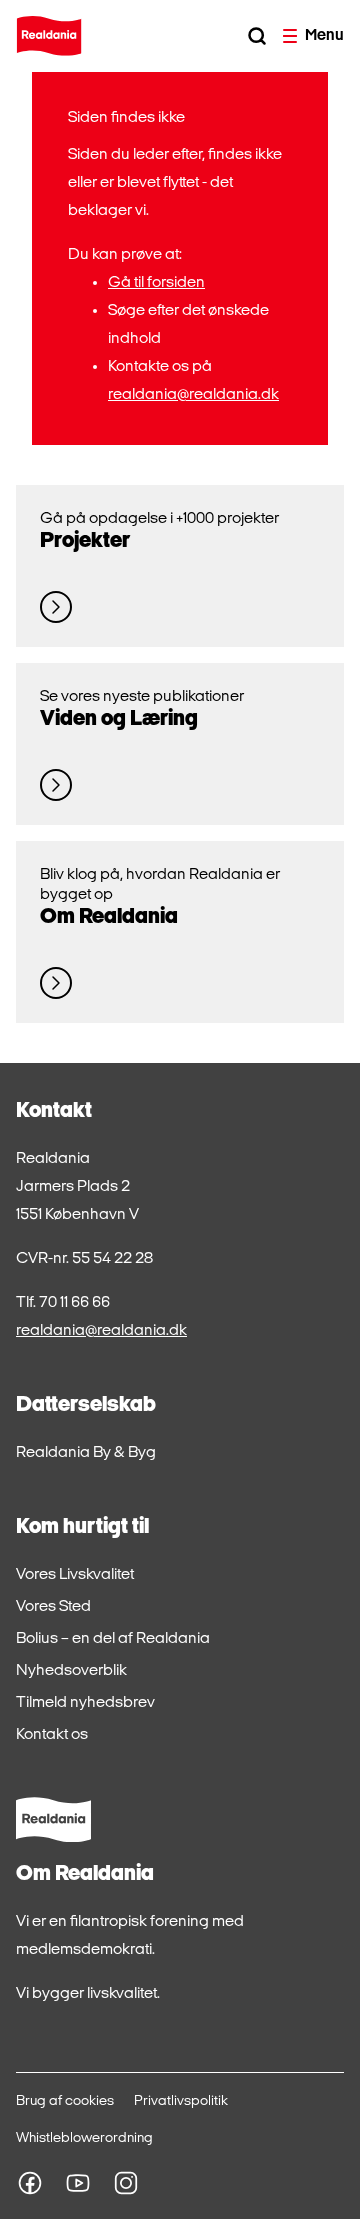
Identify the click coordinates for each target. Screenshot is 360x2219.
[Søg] (257, 36)
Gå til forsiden (156, 283)
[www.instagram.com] (126, 2183)
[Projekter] (56, 607)
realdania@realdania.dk (193, 395)
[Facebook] (30, 2183)
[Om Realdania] (56, 983)
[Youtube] (78, 2183)
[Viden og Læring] (56, 785)
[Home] (49, 36)
